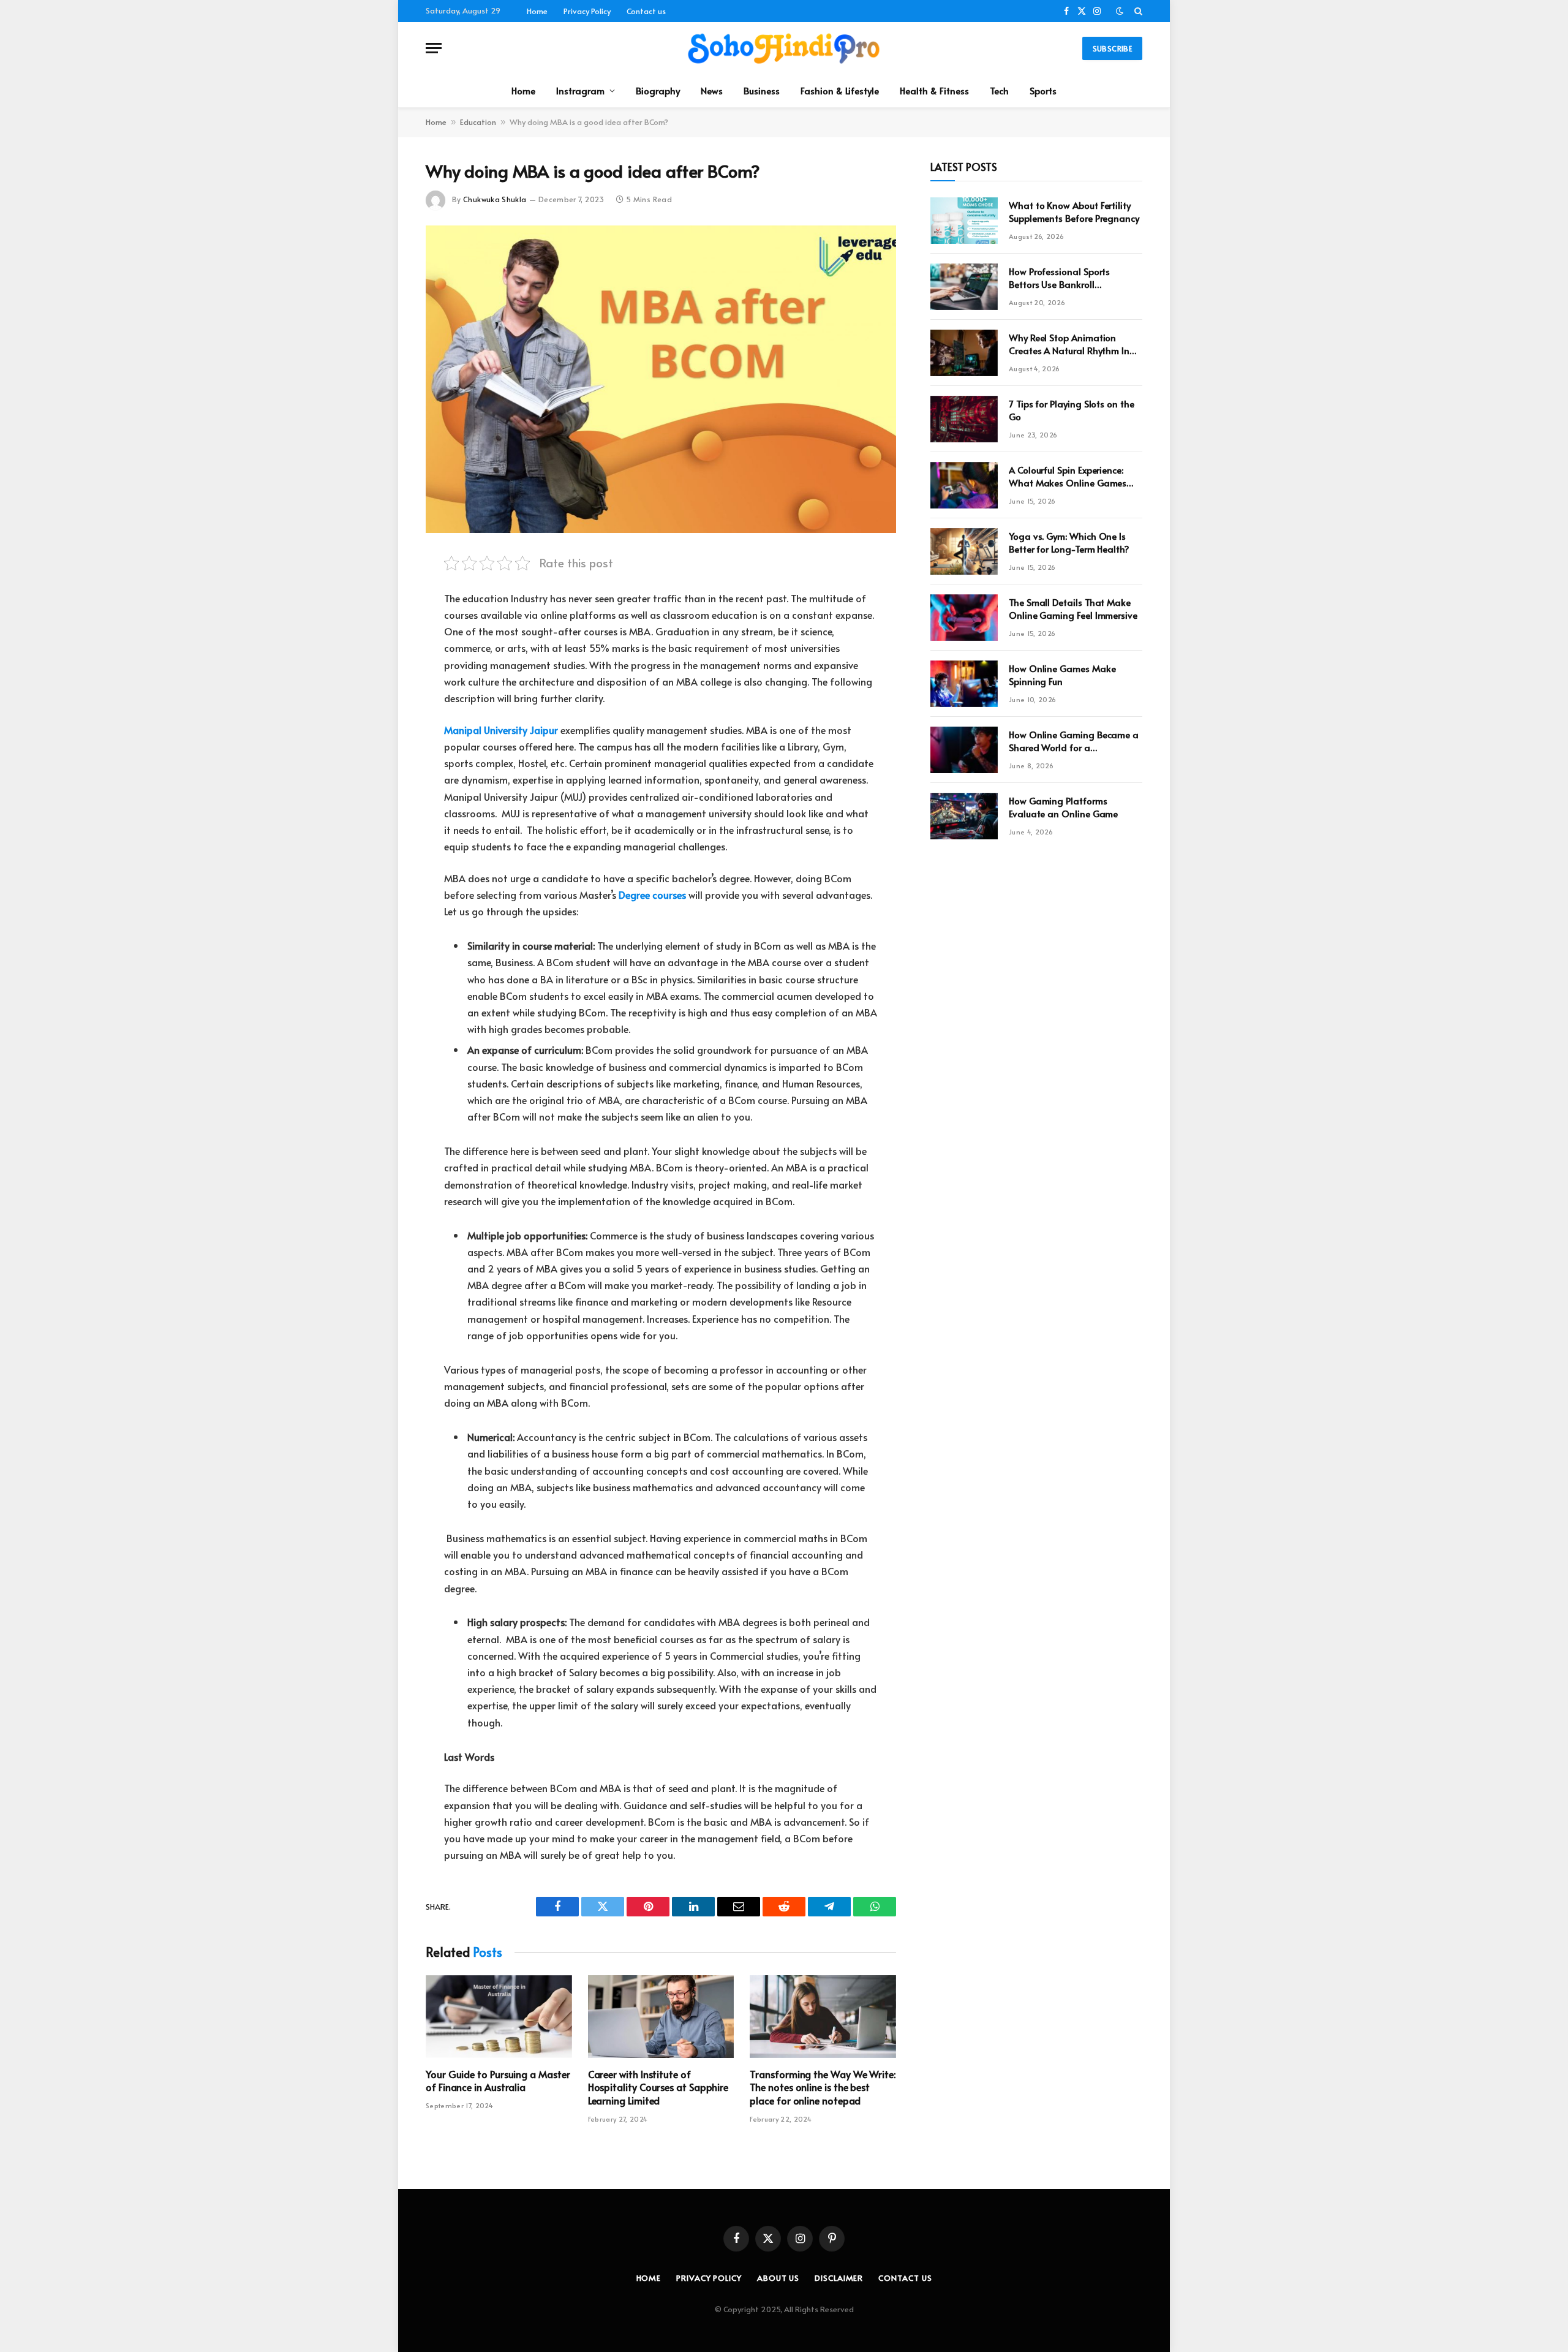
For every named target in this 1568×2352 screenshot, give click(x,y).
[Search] (1137, 11)
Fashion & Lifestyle (840, 90)
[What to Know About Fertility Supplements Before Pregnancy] (964, 221)
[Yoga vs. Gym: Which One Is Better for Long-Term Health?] (964, 551)
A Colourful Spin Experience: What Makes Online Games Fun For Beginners (1068, 476)
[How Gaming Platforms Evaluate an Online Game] (964, 816)
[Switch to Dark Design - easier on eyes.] (1120, 11)
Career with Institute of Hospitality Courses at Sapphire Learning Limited (658, 2088)
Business (762, 90)
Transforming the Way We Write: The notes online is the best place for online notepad (823, 2088)
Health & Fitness (934, 90)
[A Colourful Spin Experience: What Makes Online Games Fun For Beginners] (964, 485)
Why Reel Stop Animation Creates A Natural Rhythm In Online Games (1069, 344)
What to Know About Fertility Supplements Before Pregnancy (1074, 211)
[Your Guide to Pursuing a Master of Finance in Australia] (499, 2016)
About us (778, 2278)
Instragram (580, 90)
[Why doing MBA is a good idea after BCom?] (661, 379)
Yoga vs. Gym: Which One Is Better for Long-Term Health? (1069, 542)
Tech (999, 90)
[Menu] (434, 48)
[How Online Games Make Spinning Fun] (964, 684)
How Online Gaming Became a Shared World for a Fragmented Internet (1074, 741)
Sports (1043, 90)
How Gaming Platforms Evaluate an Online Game (1063, 807)
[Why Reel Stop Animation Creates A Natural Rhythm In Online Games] (964, 353)
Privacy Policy (587, 11)
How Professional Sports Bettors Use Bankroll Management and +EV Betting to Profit (1074, 278)
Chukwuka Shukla (495, 199)
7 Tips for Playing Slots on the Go (1072, 410)
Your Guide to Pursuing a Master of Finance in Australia (498, 2081)
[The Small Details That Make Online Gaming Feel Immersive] (964, 618)
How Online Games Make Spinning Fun (1062, 675)
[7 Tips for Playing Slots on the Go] (964, 419)
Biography (658, 90)
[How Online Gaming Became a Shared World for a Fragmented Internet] (964, 750)
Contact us (646, 11)
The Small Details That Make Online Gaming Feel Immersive (1073, 608)
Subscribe (1112, 48)
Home (537, 11)
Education (478, 122)
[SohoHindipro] (784, 48)
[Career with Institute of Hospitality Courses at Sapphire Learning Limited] (661, 2016)
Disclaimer (839, 2278)
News (712, 90)
